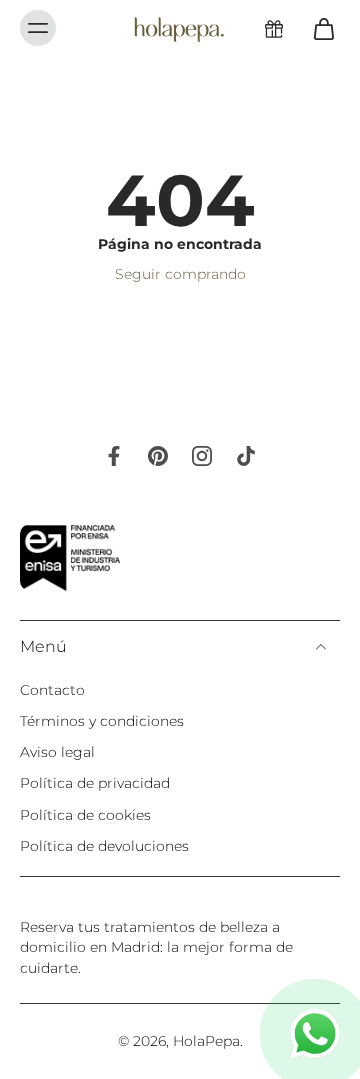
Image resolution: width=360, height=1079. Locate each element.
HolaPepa (206, 1041)
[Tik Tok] (246, 456)
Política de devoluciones (104, 846)
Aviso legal (57, 752)
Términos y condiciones (102, 721)
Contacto (52, 690)
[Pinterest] (158, 456)
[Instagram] (202, 456)
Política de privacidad (95, 783)
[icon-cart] (318, 28)
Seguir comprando (180, 274)
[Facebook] (114, 456)
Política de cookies (85, 815)
